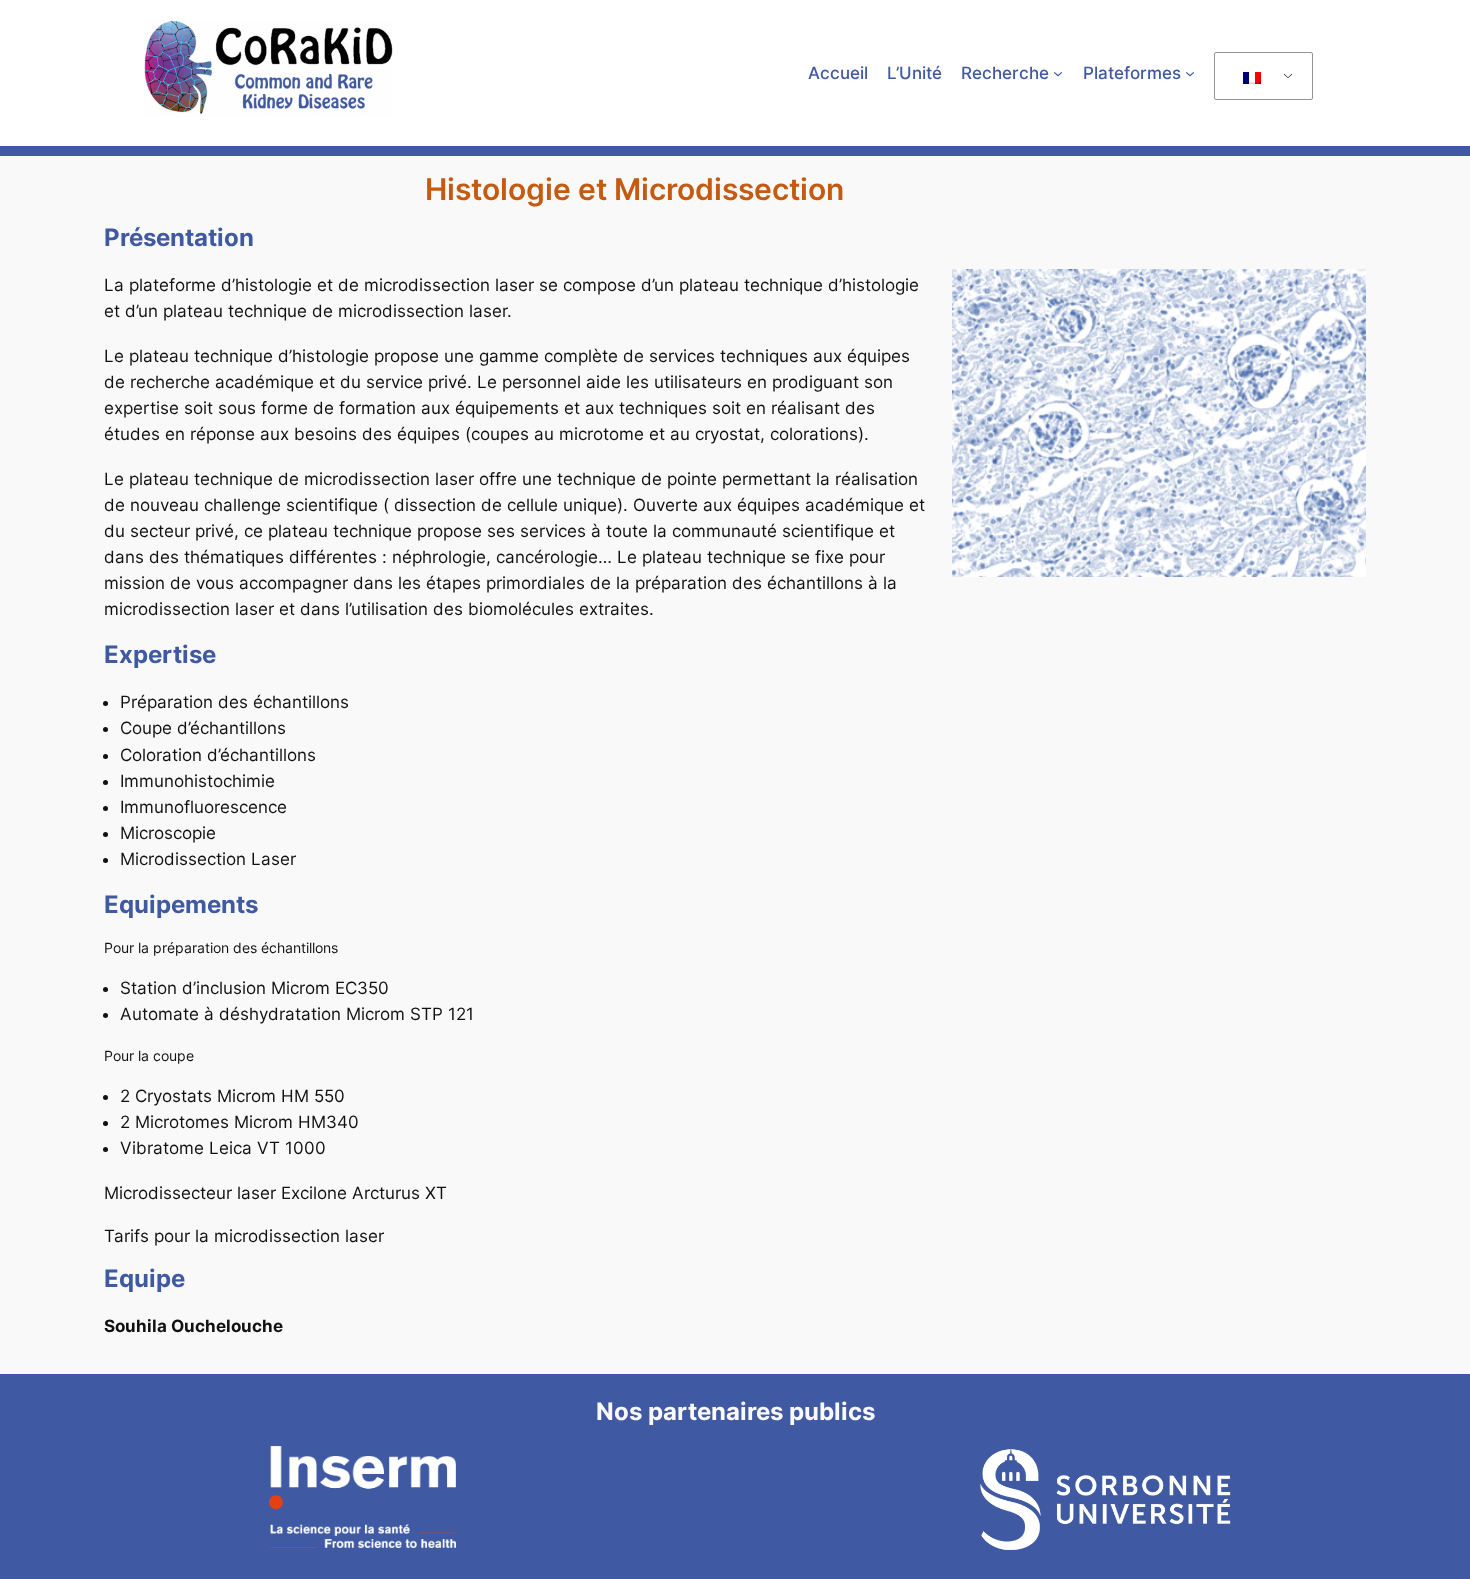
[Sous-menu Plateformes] (1190, 73)
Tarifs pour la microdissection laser (244, 1236)
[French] (1260, 76)
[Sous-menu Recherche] (1058, 73)
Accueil (838, 73)
